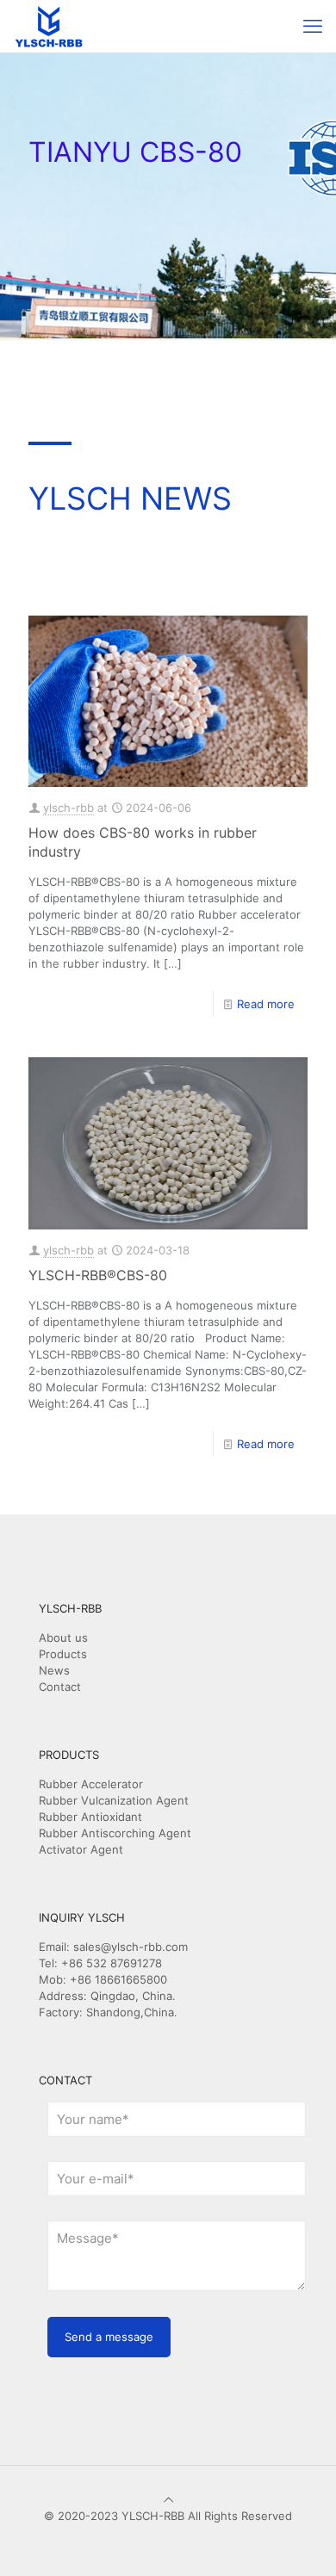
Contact (60, 1687)
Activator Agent (81, 1849)
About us (63, 1638)
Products (63, 1654)
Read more (266, 1004)
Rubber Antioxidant (90, 1817)
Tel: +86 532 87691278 (100, 1963)
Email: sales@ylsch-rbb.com (113, 1947)
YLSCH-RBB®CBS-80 (98, 1275)
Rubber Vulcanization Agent (114, 1800)
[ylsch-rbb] (49, 26)
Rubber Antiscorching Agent (115, 1833)
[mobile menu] (313, 26)
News (54, 1670)
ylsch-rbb (68, 808)
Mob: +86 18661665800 (103, 1979)
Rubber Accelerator (91, 1784)
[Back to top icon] (168, 2499)
